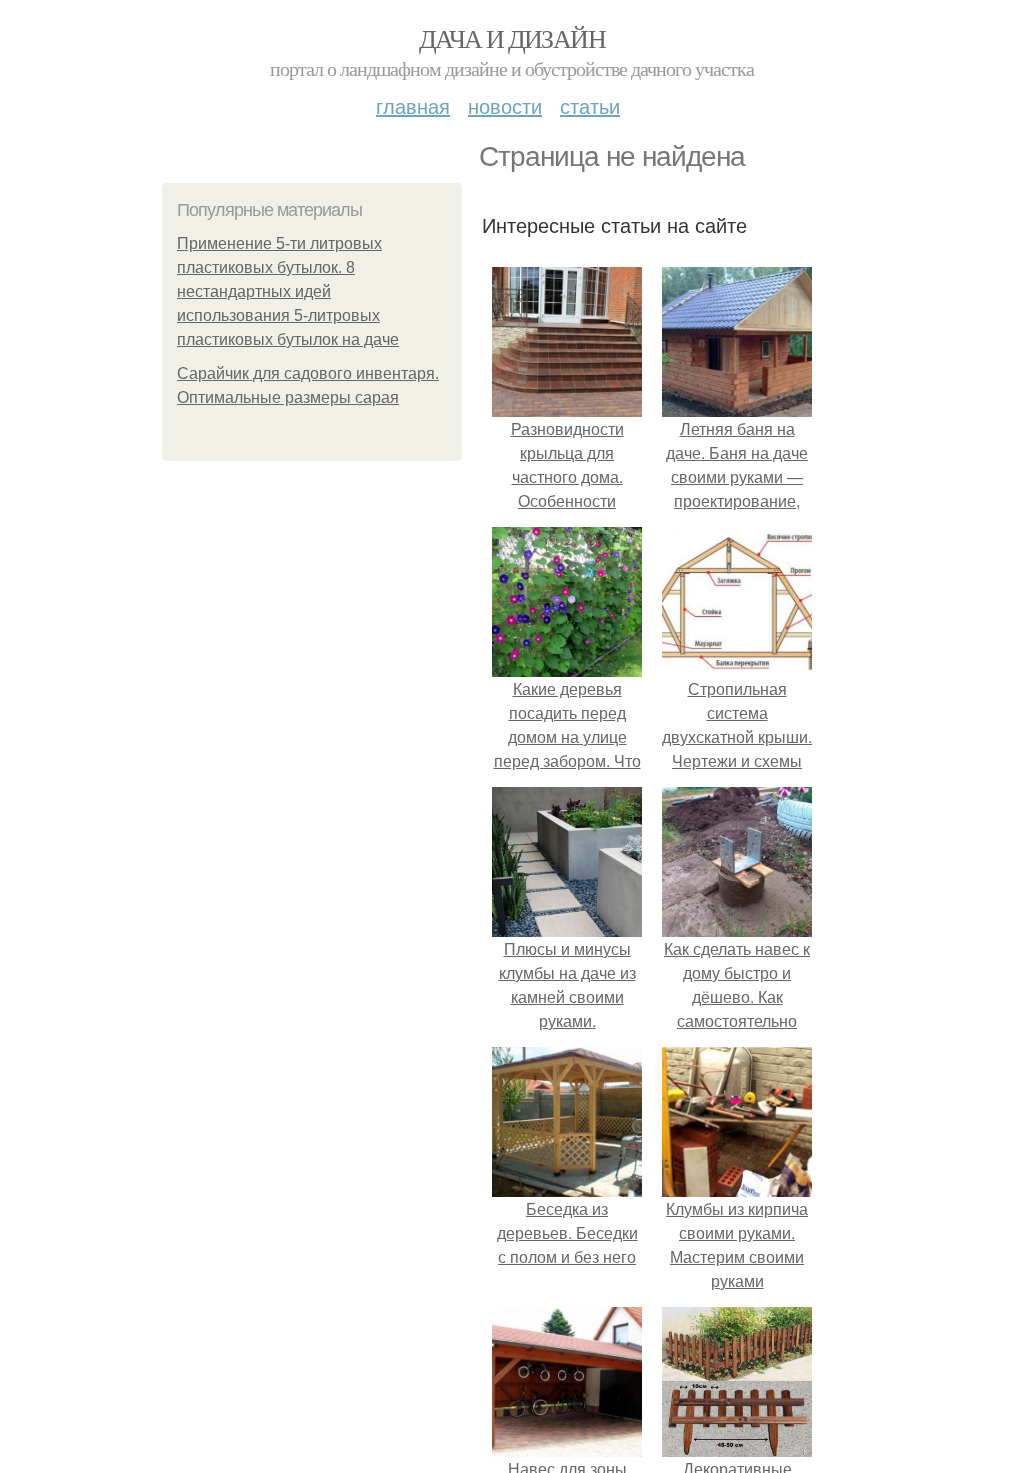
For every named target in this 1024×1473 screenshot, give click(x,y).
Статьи (590, 105)
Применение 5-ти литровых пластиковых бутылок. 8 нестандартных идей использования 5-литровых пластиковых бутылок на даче (288, 291)
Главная (413, 105)
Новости (505, 105)
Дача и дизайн (512, 38)
